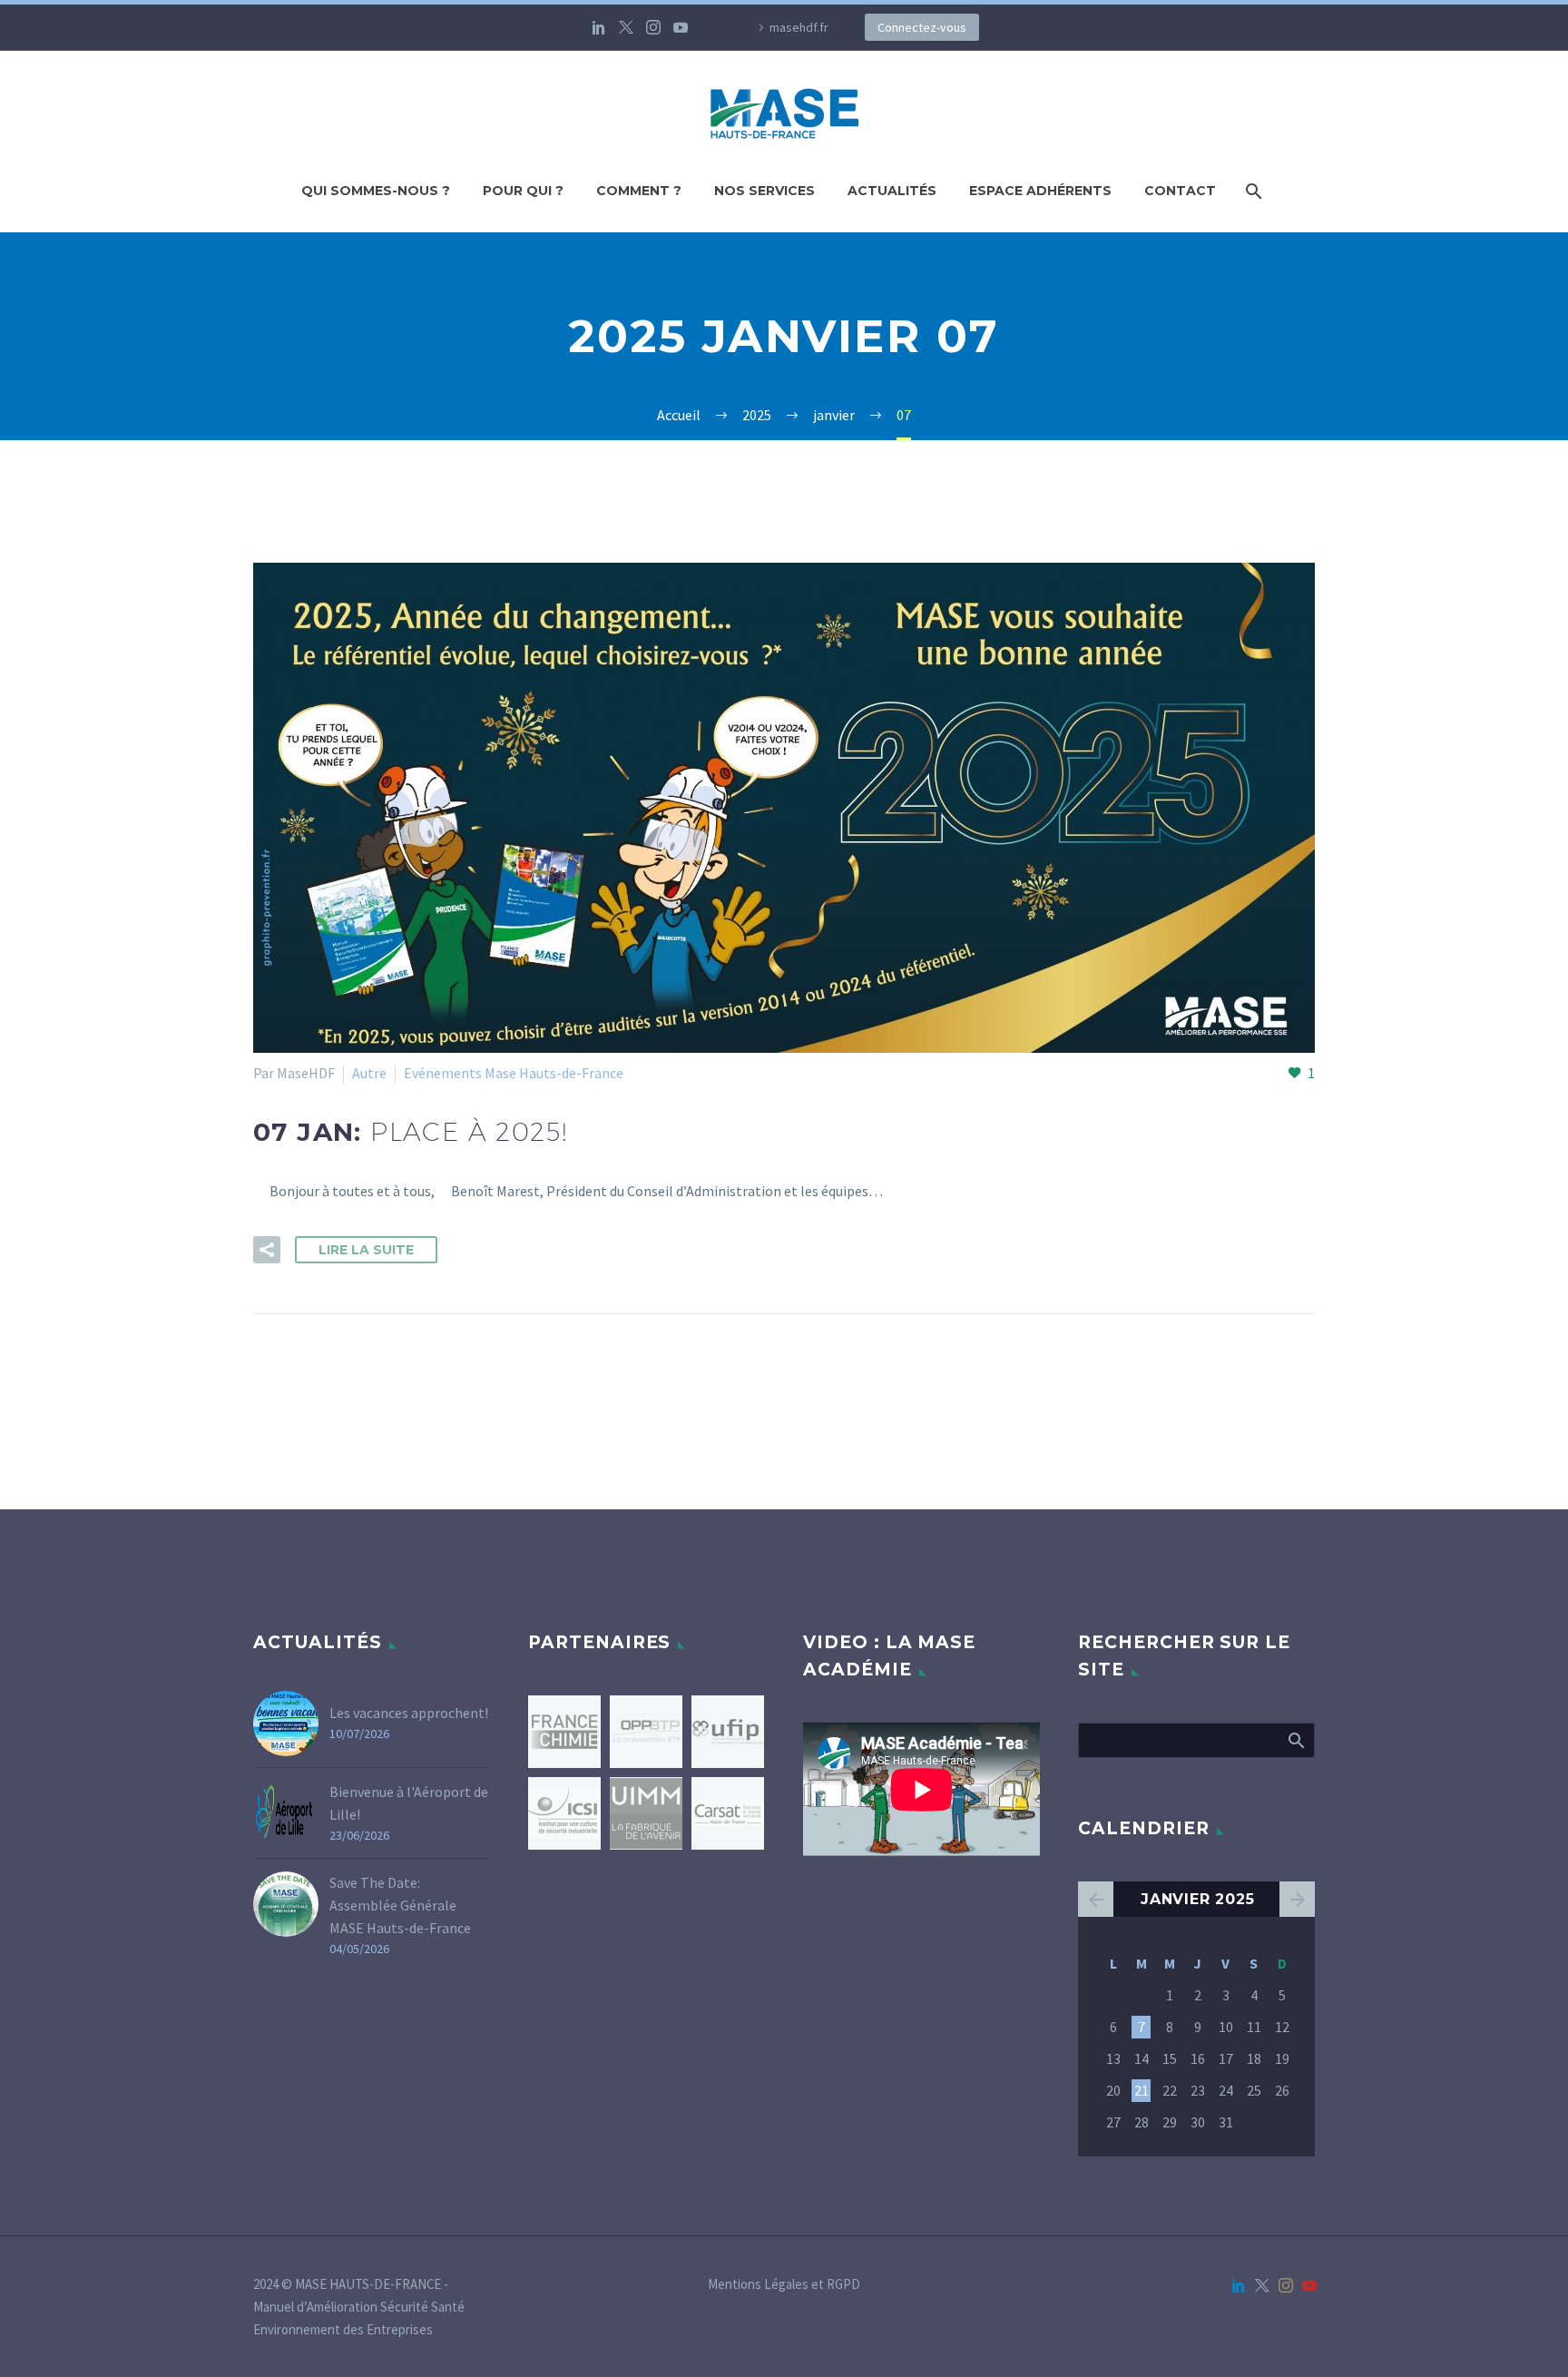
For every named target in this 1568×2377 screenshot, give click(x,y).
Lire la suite (366, 1250)
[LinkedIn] (599, 27)
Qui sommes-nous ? (376, 191)
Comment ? (639, 191)
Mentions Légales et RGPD (784, 2285)
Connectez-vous (922, 27)
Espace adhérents (1040, 191)
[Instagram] (653, 27)
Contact (1180, 191)
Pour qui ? (523, 191)
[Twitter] (626, 27)
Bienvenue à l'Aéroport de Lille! (409, 1803)
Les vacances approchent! (409, 1713)
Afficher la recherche (1295, 1740)
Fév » (1297, 1899)
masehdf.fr (799, 27)
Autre (369, 1073)
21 (1142, 2090)
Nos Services (764, 191)
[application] (921, 1789)
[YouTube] (681, 27)
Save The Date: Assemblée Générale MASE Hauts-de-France (400, 1905)
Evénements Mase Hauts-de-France (514, 1073)
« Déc (1096, 1899)
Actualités (892, 191)
